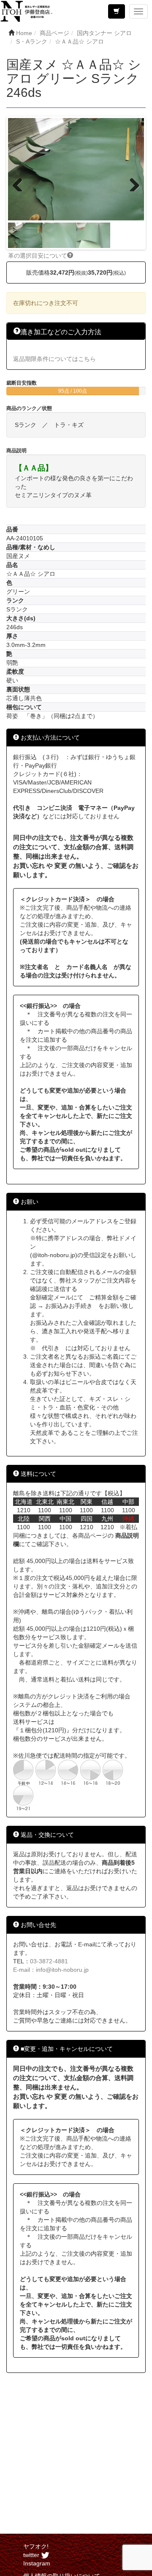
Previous (21, 183)
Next (131, 183)
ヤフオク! (36, 2546)
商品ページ (54, 33)
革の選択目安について (38, 256)
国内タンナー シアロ (104, 33)
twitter (32, 2555)
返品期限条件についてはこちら (54, 359)
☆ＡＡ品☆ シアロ (79, 41)
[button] (117, 11)
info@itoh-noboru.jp (62, 1970)
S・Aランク (32, 41)
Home (24, 33)
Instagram (37, 2563)
